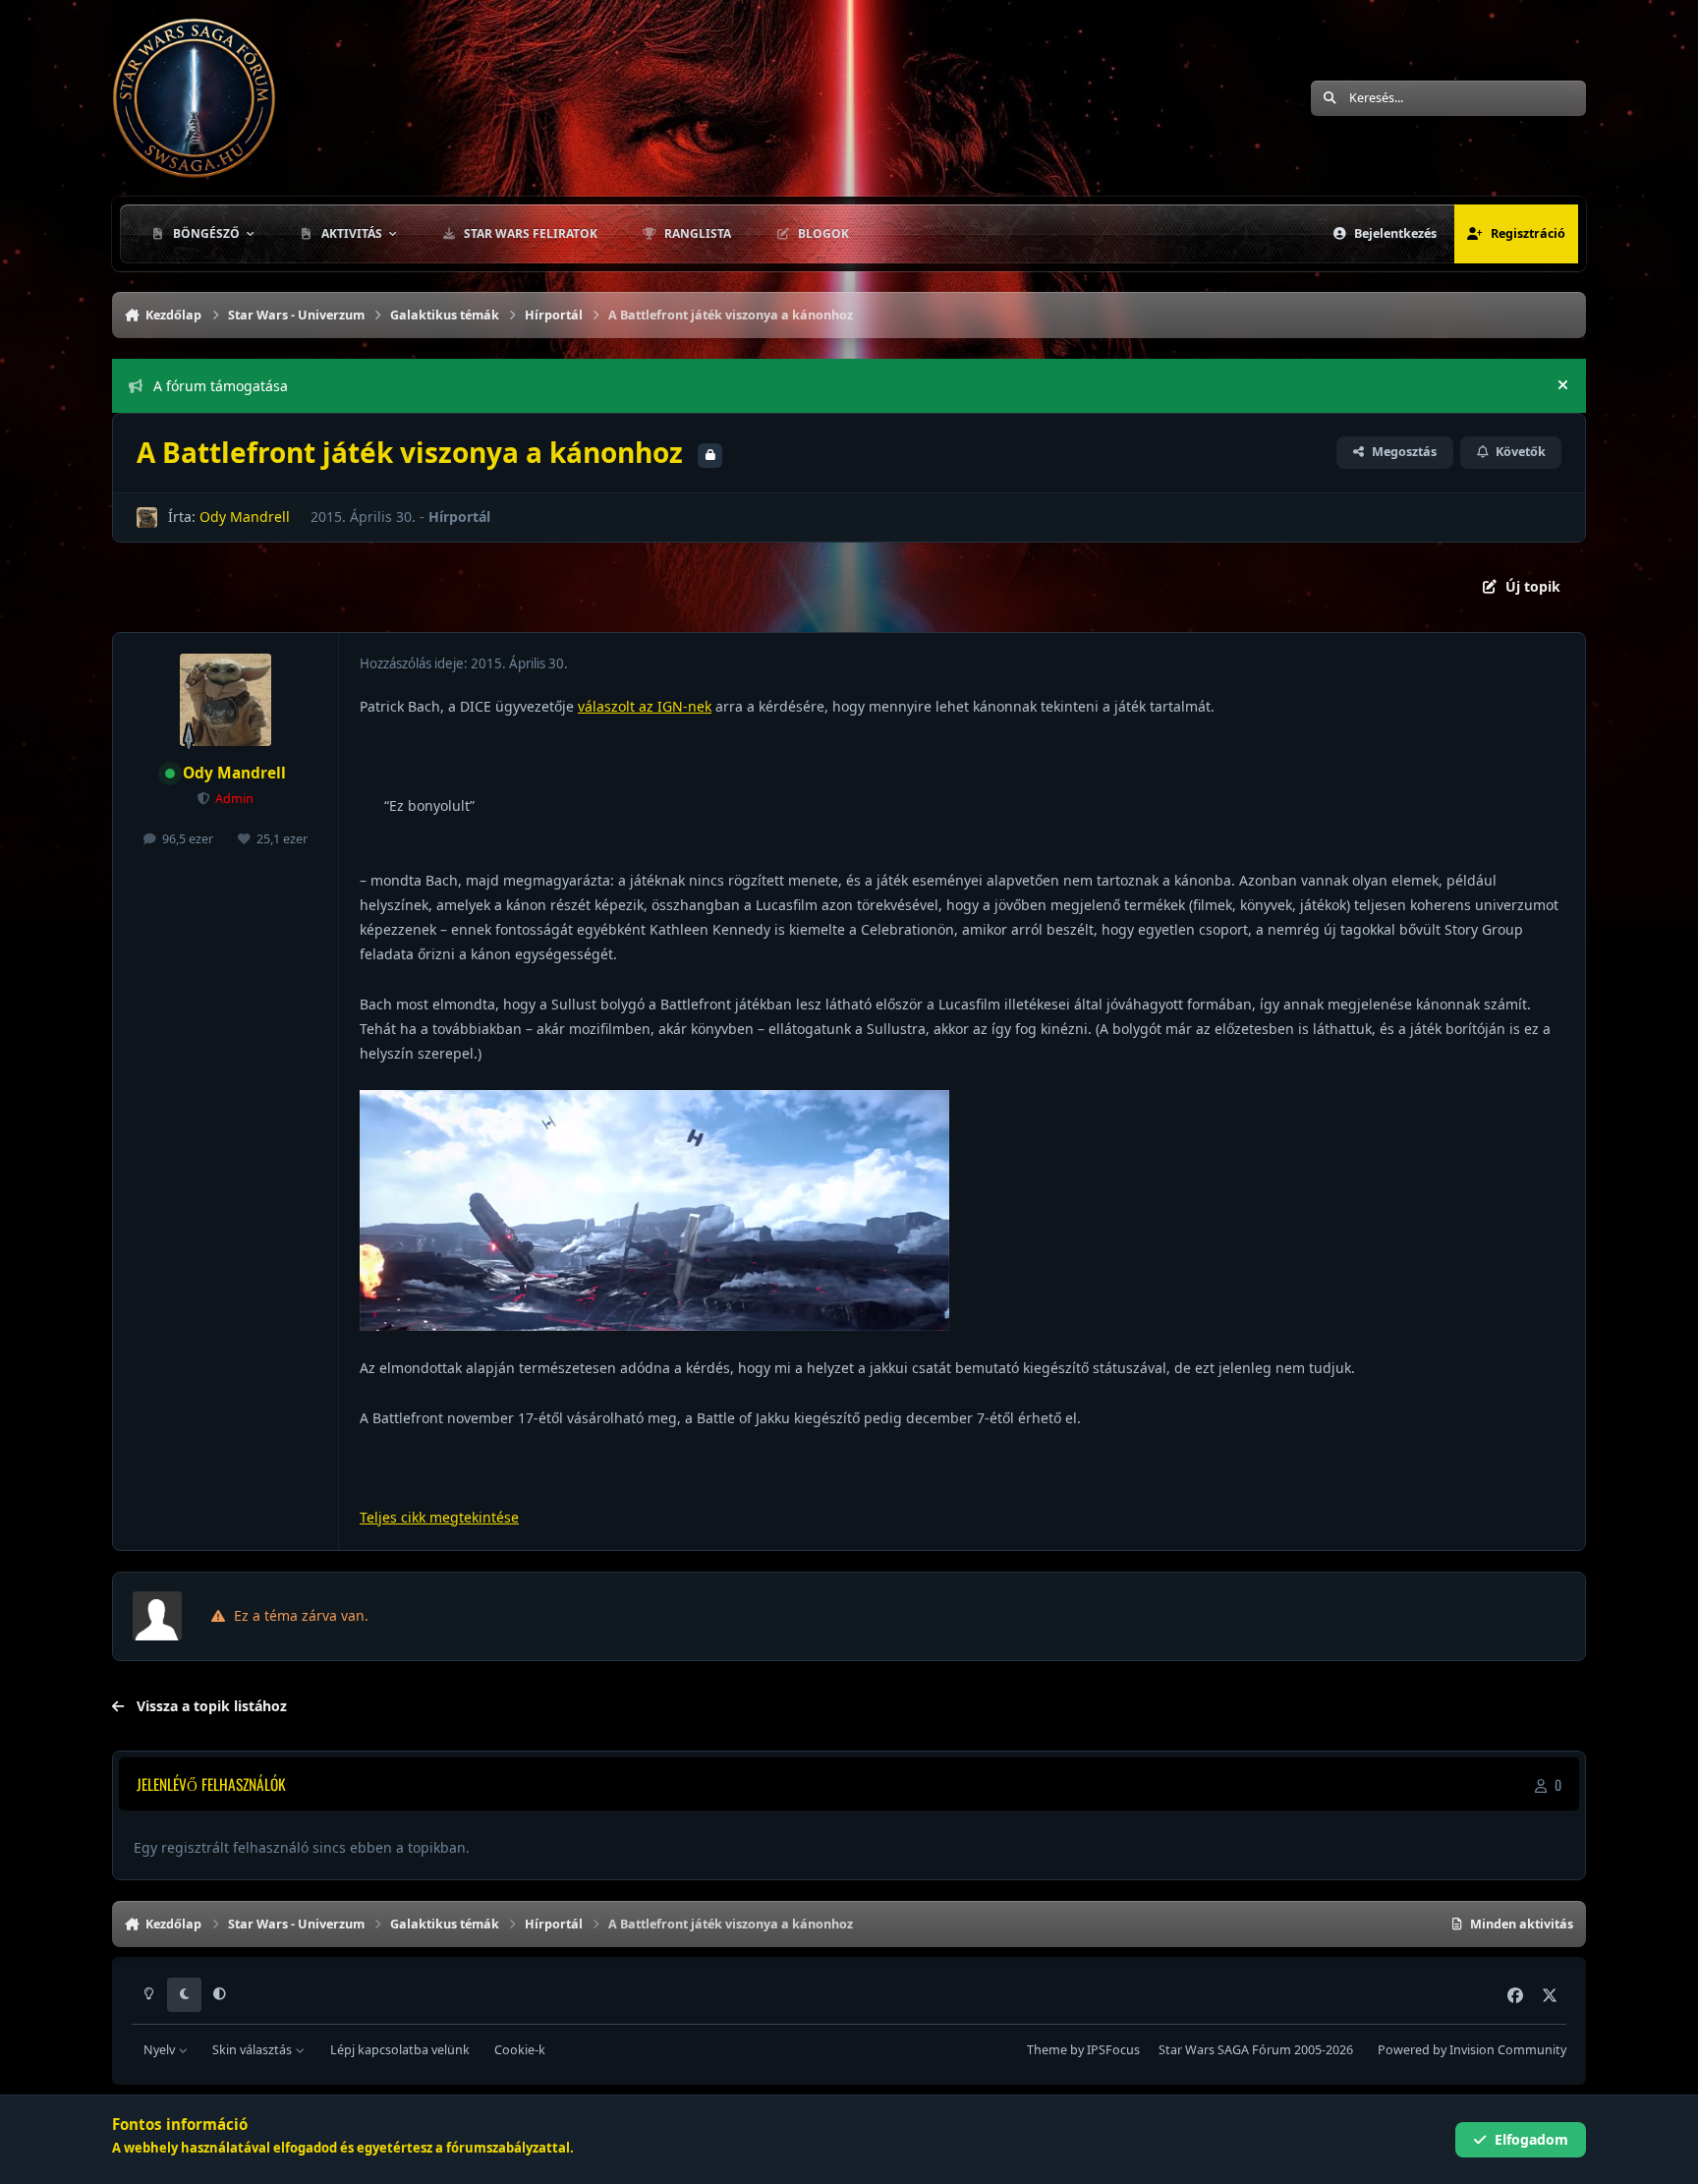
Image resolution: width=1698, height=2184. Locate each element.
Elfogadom (1531, 2139)
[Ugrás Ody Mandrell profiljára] (147, 517)
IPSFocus (1113, 2050)
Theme (1047, 2050)
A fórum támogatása (221, 386)
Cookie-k (520, 2050)
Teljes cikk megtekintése (439, 1517)
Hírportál (459, 517)
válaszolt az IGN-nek (645, 706)
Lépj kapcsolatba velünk (400, 2050)
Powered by (1472, 2050)
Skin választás (254, 2050)
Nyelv (161, 2050)
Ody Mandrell (245, 517)
